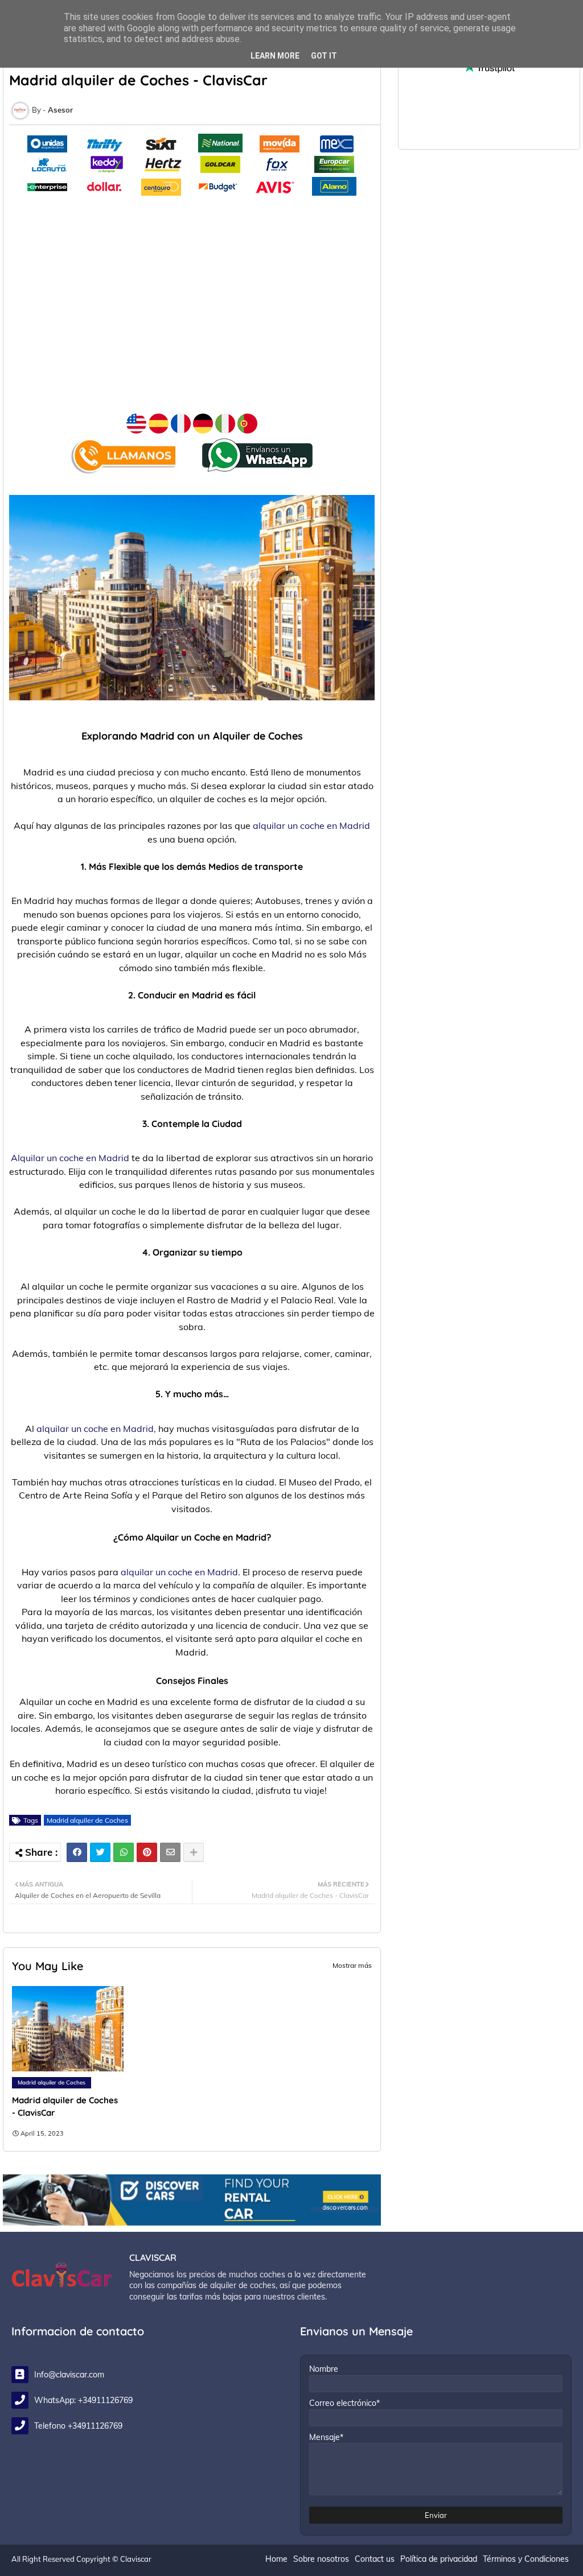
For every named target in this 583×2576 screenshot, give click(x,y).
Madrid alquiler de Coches (87, 1820)
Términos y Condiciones (526, 2559)
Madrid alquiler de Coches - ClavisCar (65, 2106)
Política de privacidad (439, 2559)
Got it (324, 56)
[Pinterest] (147, 1852)
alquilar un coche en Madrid (311, 825)
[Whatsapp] (124, 1852)
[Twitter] (100, 1852)
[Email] (170, 1852)
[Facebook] (77, 1852)
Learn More (275, 56)
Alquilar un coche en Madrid (70, 1158)
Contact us (375, 2559)
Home (276, 2559)
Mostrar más (352, 1965)
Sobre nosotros (321, 2559)
